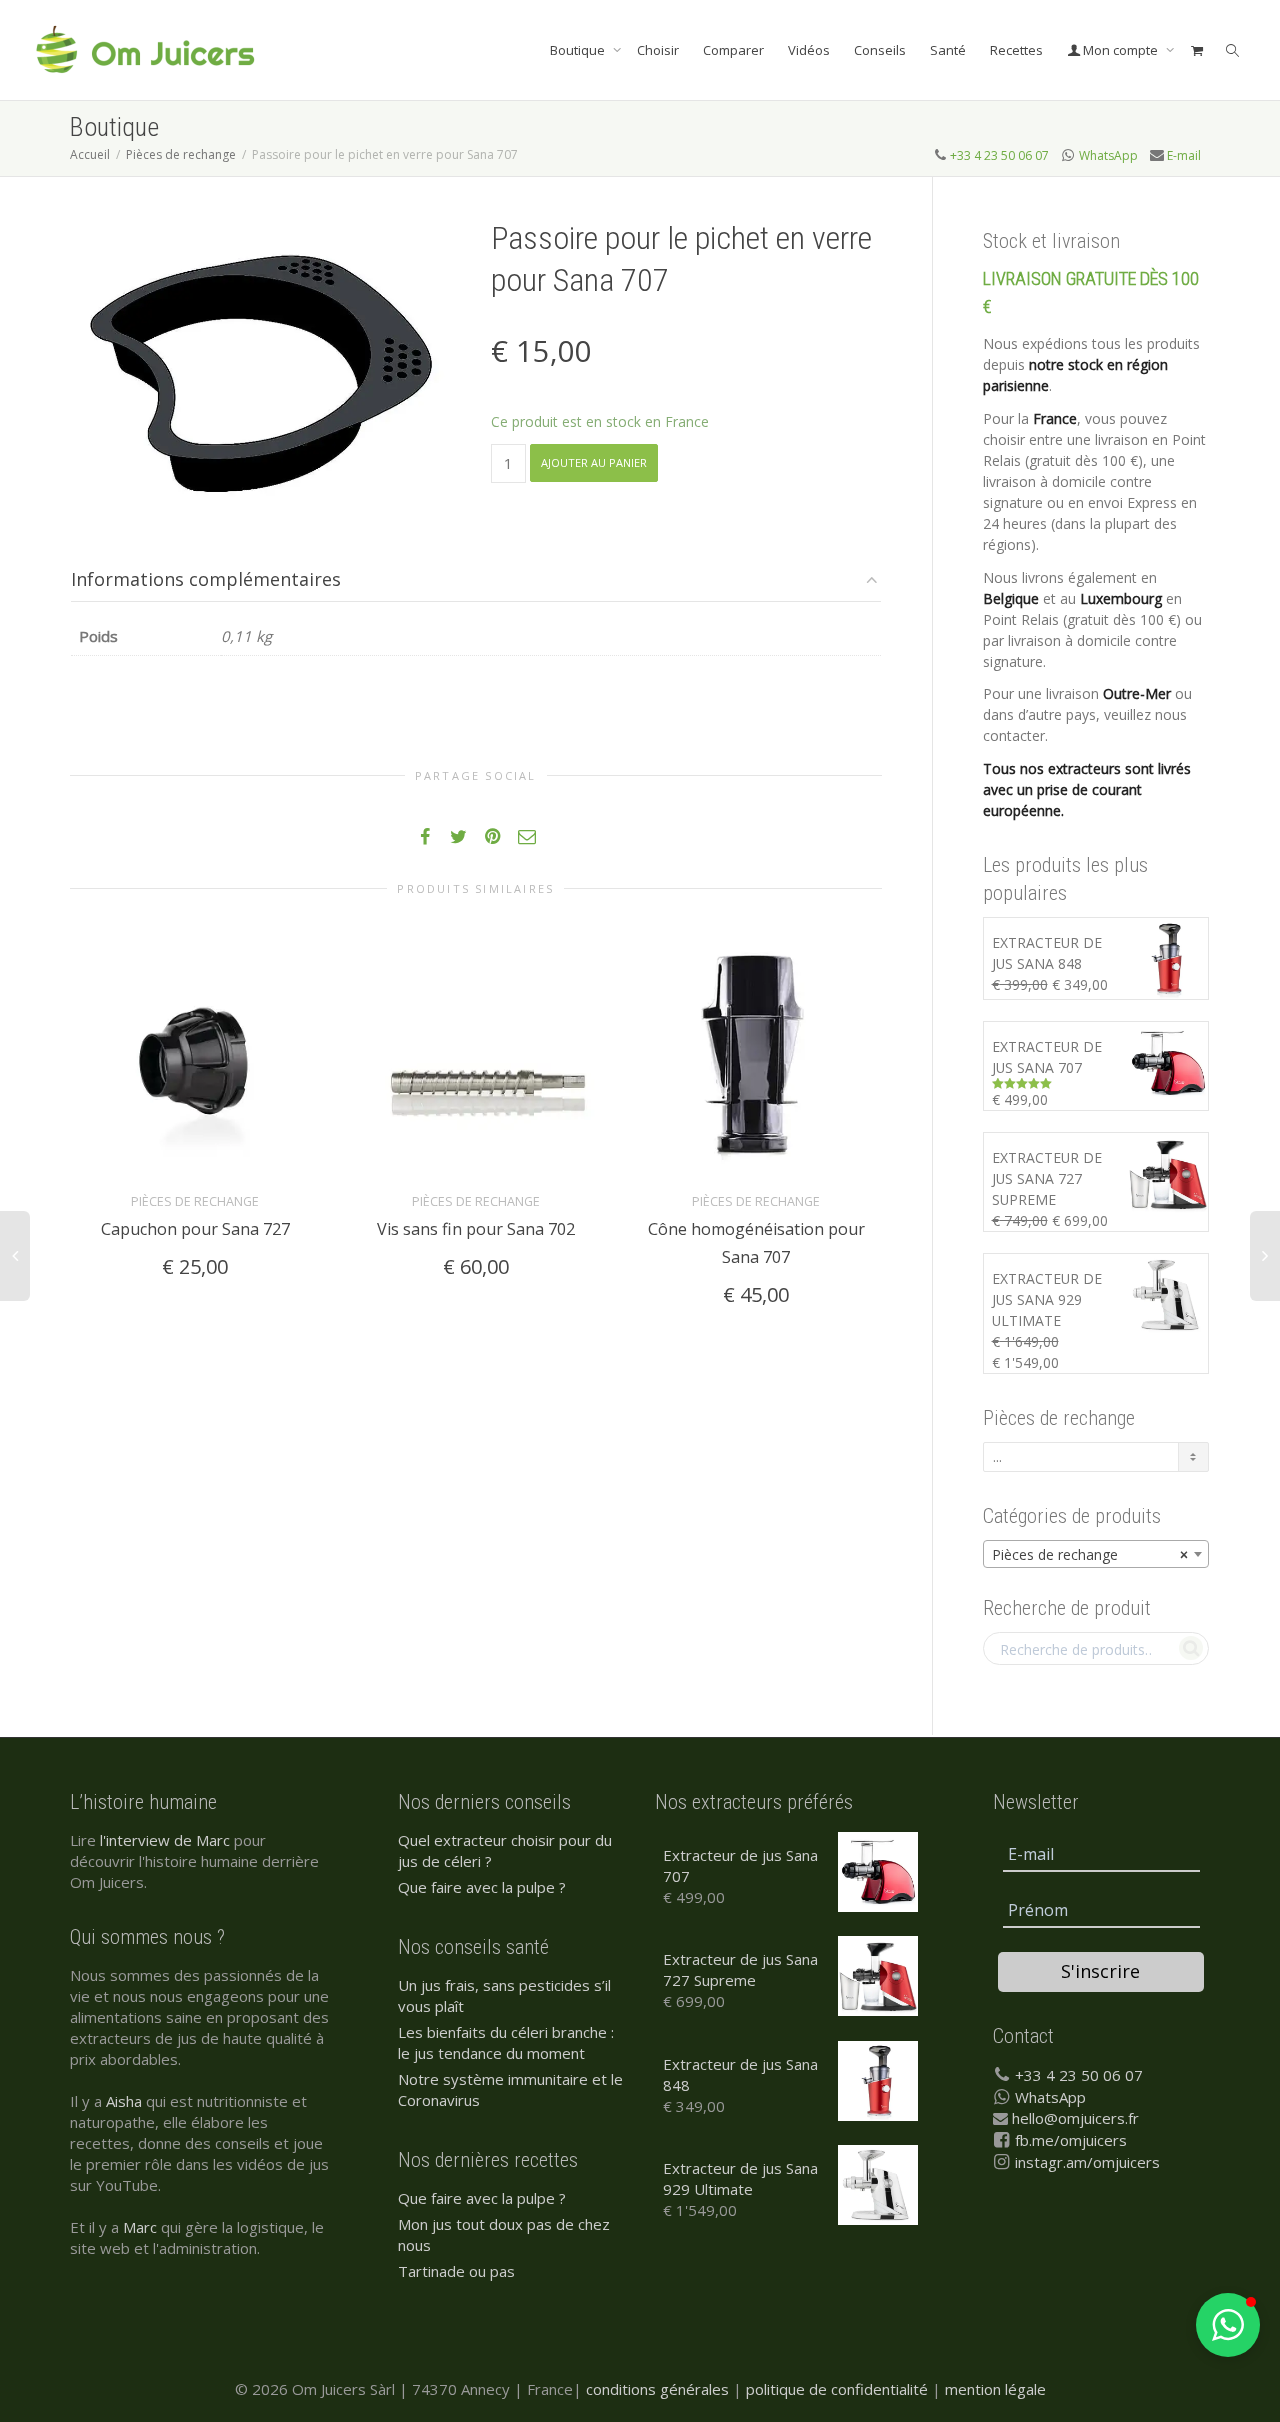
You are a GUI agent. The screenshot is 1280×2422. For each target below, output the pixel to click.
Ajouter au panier (594, 462)
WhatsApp (1108, 155)
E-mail (1184, 155)
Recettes (1016, 50)
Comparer (733, 50)
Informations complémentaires (206, 579)
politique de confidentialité (837, 2389)
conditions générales (657, 2389)
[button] (1228, 2325)
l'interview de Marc (165, 1840)
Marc (140, 2227)
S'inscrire (1100, 1971)
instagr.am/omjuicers (1087, 2162)
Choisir (658, 50)
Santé (948, 50)
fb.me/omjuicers (1071, 2140)
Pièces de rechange (181, 154)
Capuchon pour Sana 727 (195, 1229)
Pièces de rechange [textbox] (1090, 1554)
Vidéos (809, 50)
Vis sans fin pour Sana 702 (476, 1229)
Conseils (880, 50)
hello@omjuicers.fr (1075, 2118)
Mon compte (1120, 50)
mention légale (995, 2389)
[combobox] (1096, 1554)
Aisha (124, 2101)
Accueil (90, 154)
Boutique (579, 50)
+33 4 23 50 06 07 (999, 155)
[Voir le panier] (1196, 50)
